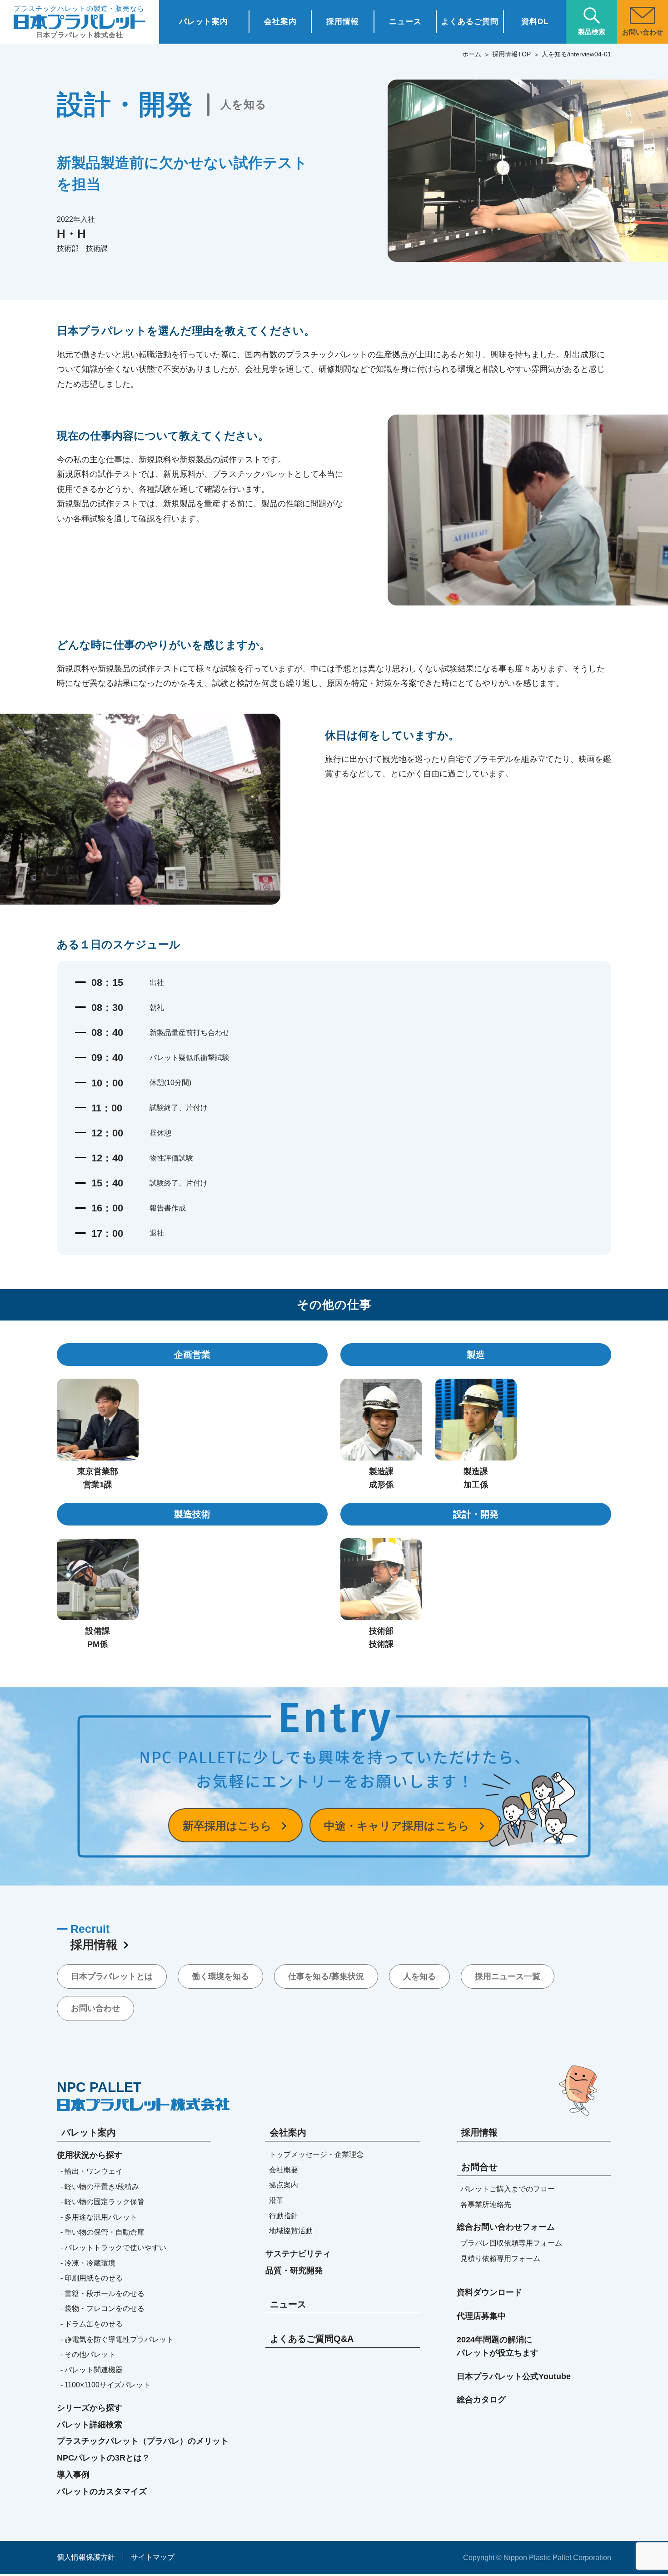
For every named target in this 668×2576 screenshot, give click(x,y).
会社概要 (284, 2170)
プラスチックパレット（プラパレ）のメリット (143, 2441)
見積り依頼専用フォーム (500, 2258)
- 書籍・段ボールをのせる (102, 2293)
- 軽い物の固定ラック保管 (102, 2202)
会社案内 (280, 22)
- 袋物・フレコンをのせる (102, 2308)
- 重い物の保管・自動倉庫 (102, 2232)
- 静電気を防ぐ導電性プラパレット (117, 2339)
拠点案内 (284, 2185)
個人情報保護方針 (86, 2557)
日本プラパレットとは (112, 1976)
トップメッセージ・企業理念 (316, 2154)
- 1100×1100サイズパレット (105, 2385)
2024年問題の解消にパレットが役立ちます (498, 2346)
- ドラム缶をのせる (92, 2324)
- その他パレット (88, 2354)
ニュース (405, 22)
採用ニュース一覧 (508, 1976)
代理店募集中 (481, 2316)
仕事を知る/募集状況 (326, 1976)
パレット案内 (204, 22)
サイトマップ (153, 2557)
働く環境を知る (220, 1976)
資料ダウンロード (489, 2292)
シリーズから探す (90, 2408)
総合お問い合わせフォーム (506, 2227)
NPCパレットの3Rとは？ (103, 2458)
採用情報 (343, 22)
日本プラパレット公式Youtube (514, 2376)
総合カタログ (481, 2400)
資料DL (535, 22)
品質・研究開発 (294, 2271)
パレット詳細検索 (90, 2425)
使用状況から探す (90, 2155)
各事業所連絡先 (486, 2204)
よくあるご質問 (470, 22)
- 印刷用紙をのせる (92, 2278)
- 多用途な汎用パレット (99, 2217)
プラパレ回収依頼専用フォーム (511, 2243)
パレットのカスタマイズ (102, 2491)
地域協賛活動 (291, 2231)
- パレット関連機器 (92, 2370)
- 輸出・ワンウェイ (92, 2171)
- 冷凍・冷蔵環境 (88, 2263)
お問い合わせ (95, 2008)
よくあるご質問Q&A (312, 2339)
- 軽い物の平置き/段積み (100, 2187)
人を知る (419, 1976)
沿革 (276, 2200)
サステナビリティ (298, 2254)
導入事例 (73, 2475)
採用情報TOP (511, 54)
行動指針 (284, 2216)
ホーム (472, 54)
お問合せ (479, 2167)
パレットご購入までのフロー (508, 2189)
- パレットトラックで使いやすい (113, 2248)
